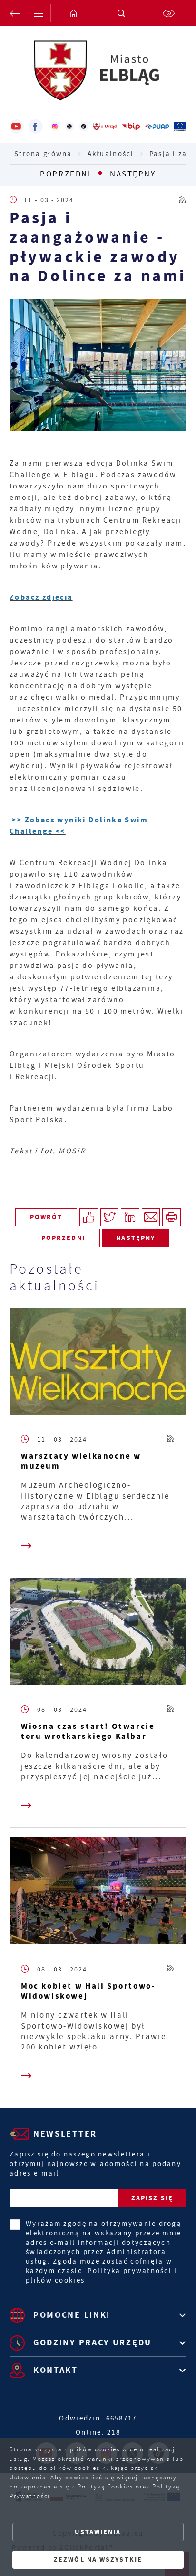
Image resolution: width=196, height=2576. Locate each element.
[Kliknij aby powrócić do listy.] (100, 174)
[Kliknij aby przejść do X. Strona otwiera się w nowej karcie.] (69, 127)
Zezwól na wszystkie (98, 2560)
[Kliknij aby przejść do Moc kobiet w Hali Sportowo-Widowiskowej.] (98, 1893)
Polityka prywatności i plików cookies (101, 2275)
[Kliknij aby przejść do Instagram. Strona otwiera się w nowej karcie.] (55, 127)
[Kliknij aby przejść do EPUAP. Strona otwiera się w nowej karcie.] (157, 127)
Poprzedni (65, 174)
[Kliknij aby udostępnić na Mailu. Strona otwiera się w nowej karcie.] (151, 1217)
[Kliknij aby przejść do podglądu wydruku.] (171, 1217)
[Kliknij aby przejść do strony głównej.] (74, 13)
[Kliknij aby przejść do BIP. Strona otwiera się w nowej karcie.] (131, 127)
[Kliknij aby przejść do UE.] (180, 127)
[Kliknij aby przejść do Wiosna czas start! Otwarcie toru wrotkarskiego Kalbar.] (98, 1634)
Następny (133, 174)
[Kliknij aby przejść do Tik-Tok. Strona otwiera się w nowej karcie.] (84, 127)
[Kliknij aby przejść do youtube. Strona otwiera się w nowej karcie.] (17, 127)
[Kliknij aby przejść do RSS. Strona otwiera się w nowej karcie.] (183, 200)
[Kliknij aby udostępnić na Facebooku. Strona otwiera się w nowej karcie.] (89, 1217)
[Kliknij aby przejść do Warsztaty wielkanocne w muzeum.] (98, 1363)
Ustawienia (98, 2532)
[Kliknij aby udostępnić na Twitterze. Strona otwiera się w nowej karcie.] (110, 1217)
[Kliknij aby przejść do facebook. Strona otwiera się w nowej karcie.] (36, 127)
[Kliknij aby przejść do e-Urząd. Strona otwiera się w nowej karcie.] (105, 127)
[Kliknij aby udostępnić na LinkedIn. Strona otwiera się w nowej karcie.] (130, 1217)
